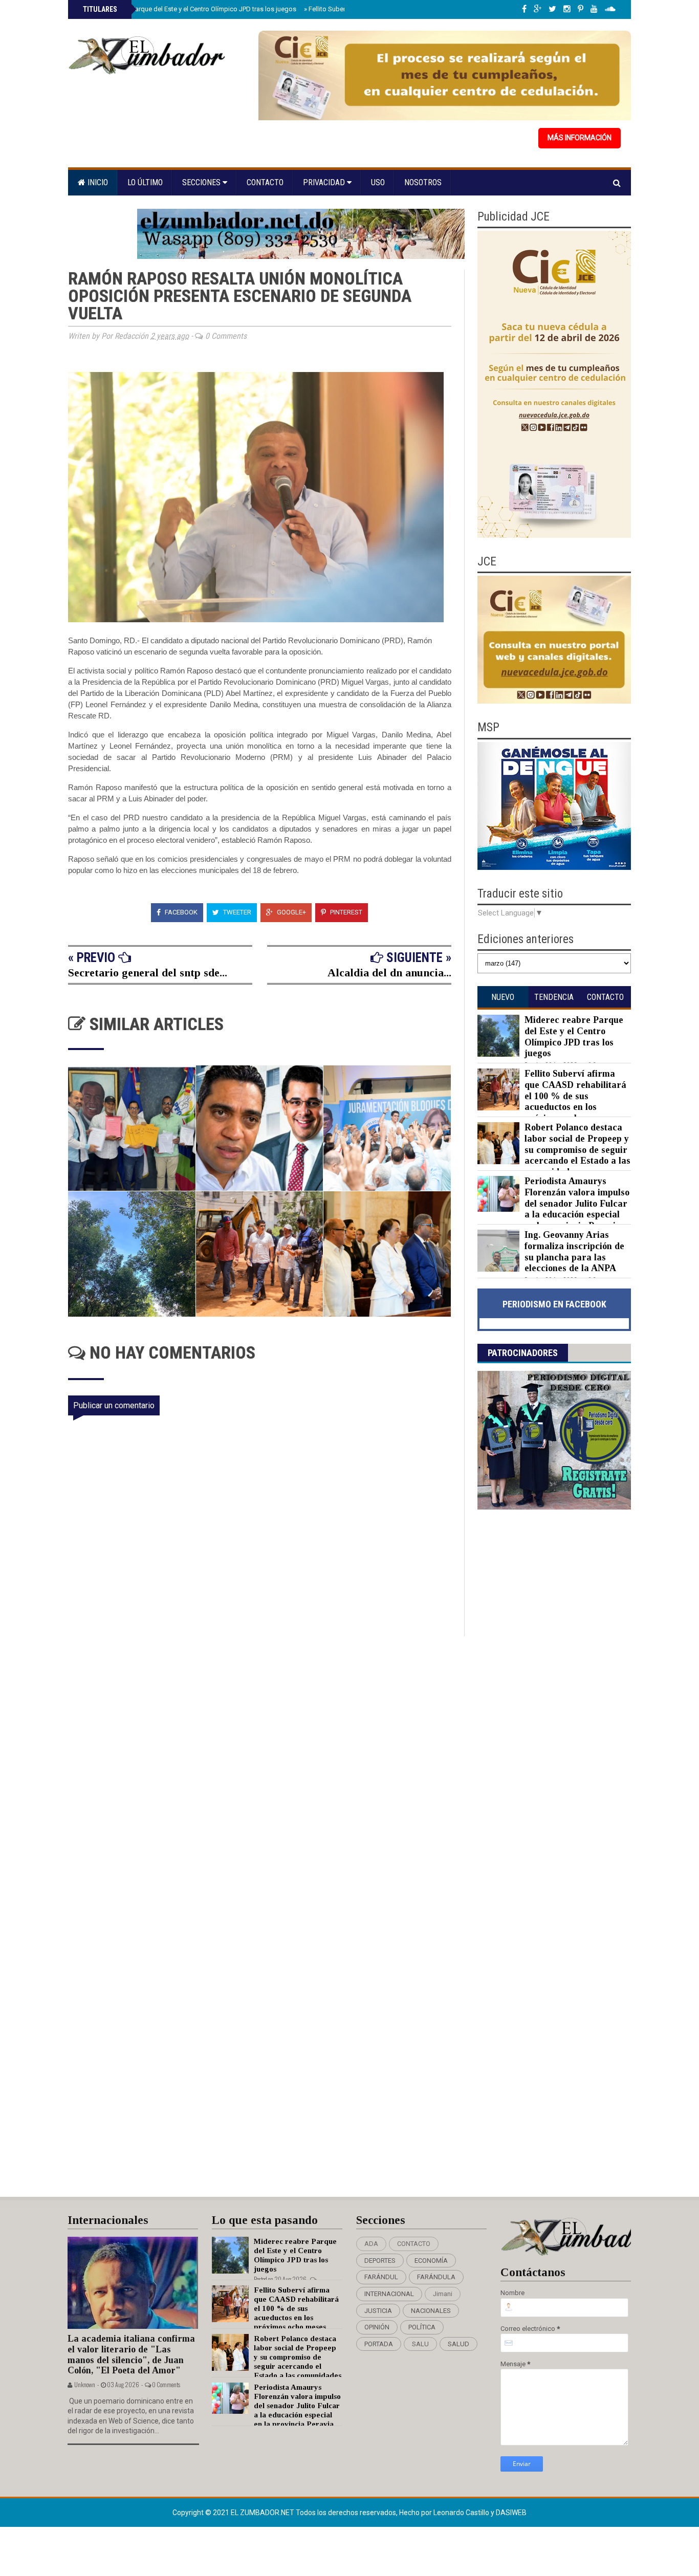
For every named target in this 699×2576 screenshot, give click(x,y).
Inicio (97, 182)
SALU (420, 2344)
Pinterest (345, 912)
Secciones (202, 182)
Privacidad (325, 182)
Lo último (145, 182)
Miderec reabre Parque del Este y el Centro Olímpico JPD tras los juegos (189, 9)
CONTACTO (414, 2244)
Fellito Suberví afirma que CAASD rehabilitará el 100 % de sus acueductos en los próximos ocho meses (575, 1096)
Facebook (180, 912)
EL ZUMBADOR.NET (263, 2513)
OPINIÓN (377, 2327)
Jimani (443, 2294)
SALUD (458, 2344)
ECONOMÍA (431, 2261)
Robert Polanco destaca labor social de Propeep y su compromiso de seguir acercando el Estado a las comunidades (577, 1149)
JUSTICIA (378, 2311)
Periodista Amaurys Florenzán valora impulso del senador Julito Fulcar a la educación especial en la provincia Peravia (577, 1203)
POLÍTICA (422, 2327)
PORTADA (379, 2344)
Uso (378, 182)
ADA (371, 2244)
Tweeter (236, 912)
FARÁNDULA (436, 2277)
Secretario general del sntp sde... (148, 973)
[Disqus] (266, 1772)
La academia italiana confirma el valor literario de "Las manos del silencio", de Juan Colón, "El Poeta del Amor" (131, 2354)
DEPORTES (380, 2261)
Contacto (265, 182)
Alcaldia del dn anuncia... (389, 973)
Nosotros (423, 182)
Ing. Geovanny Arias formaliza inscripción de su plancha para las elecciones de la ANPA (574, 1251)
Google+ (291, 912)
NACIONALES (431, 2311)
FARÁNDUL (381, 2277)
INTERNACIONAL (389, 2294)
